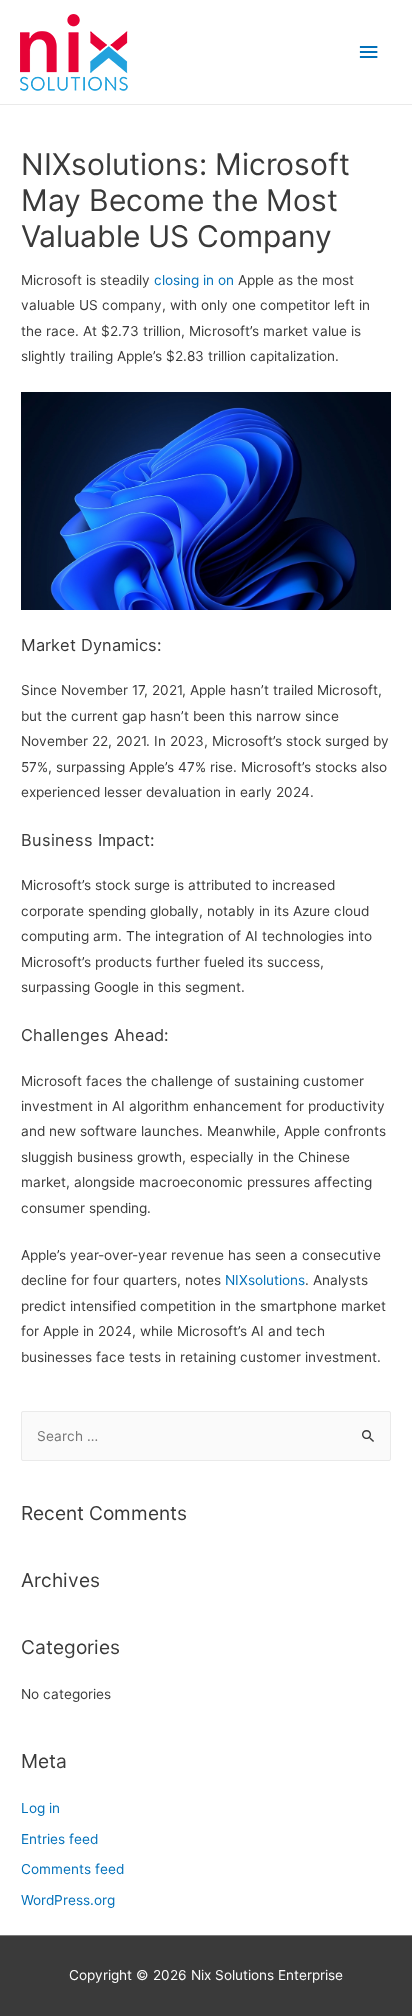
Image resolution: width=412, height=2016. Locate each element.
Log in (40, 1808)
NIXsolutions (265, 1280)
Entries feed (59, 1839)
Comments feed (72, 1869)
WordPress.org (68, 1900)
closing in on (192, 280)
